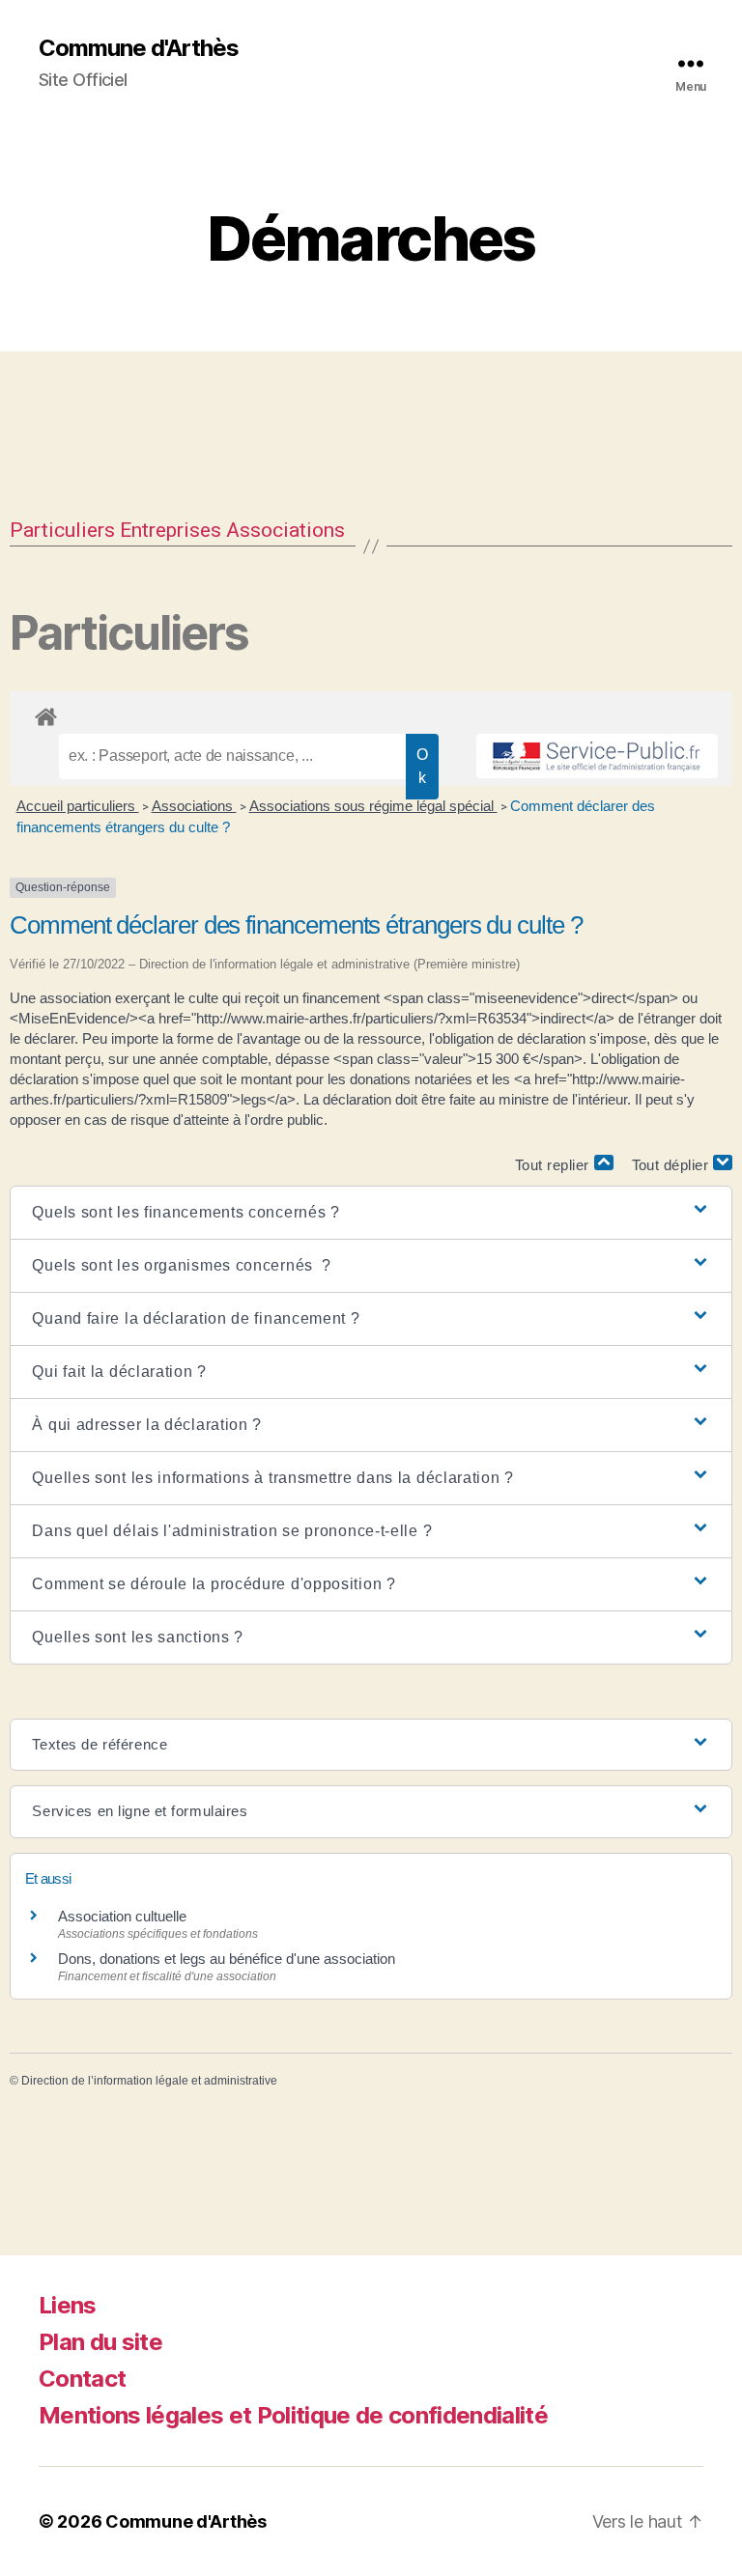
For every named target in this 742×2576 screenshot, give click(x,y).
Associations (285, 530)
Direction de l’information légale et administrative (149, 2081)
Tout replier (555, 1165)
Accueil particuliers (78, 806)
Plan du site (100, 2342)
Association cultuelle (122, 1916)
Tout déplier (673, 1165)
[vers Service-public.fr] (597, 756)
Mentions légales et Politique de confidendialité (293, 2415)
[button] (371, 1213)
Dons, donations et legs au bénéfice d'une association (227, 1959)
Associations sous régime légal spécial (373, 806)
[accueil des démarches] (371, 714)
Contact (82, 2379)
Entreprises (171, 530)
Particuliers (62, 530)
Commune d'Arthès (139, 48)
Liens (68, 2305)
